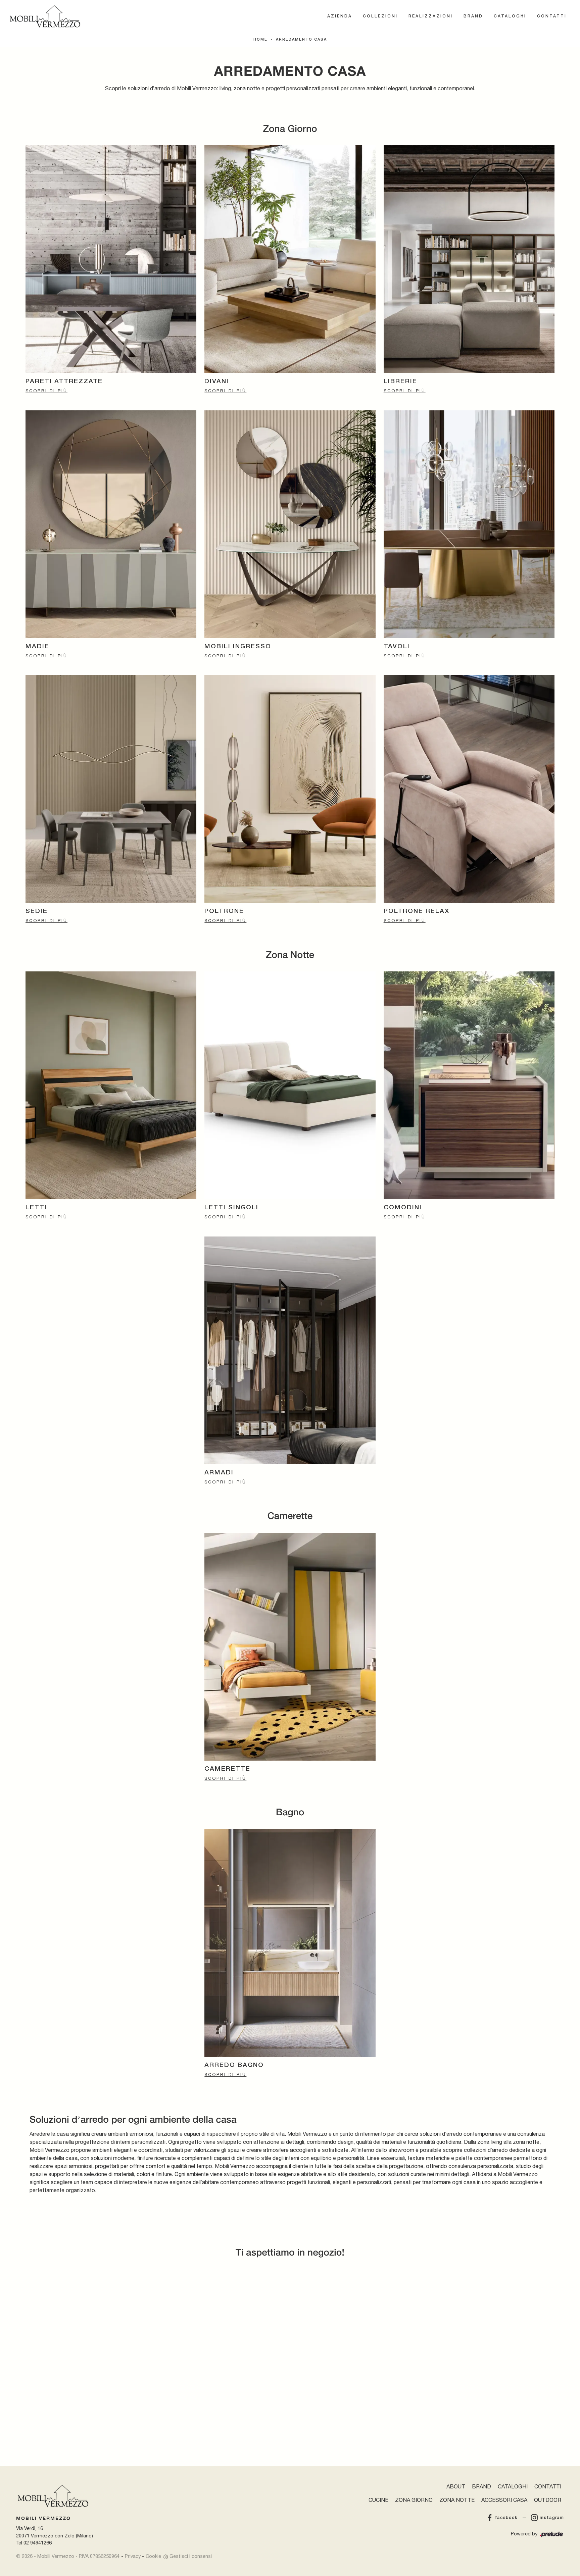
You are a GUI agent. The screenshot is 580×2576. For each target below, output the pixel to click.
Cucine (378, 2500)
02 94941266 (38, 2543)
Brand (473, 16)
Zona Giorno (414, 2500)
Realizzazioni (431, 16)
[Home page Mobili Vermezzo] (45, 16)
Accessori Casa (504, 2500)
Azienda (340, 16)
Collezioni (380, 16)
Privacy (133, 2556)
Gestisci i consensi (191, 2556)
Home (260, 40)
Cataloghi (510, 16)
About (456, 2486)
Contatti (552, 16)
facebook (506, 2518)
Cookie (153, 2556)
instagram (552, 2518)
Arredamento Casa (301, 40)
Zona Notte (457, 2500)
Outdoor (548, 2500)
